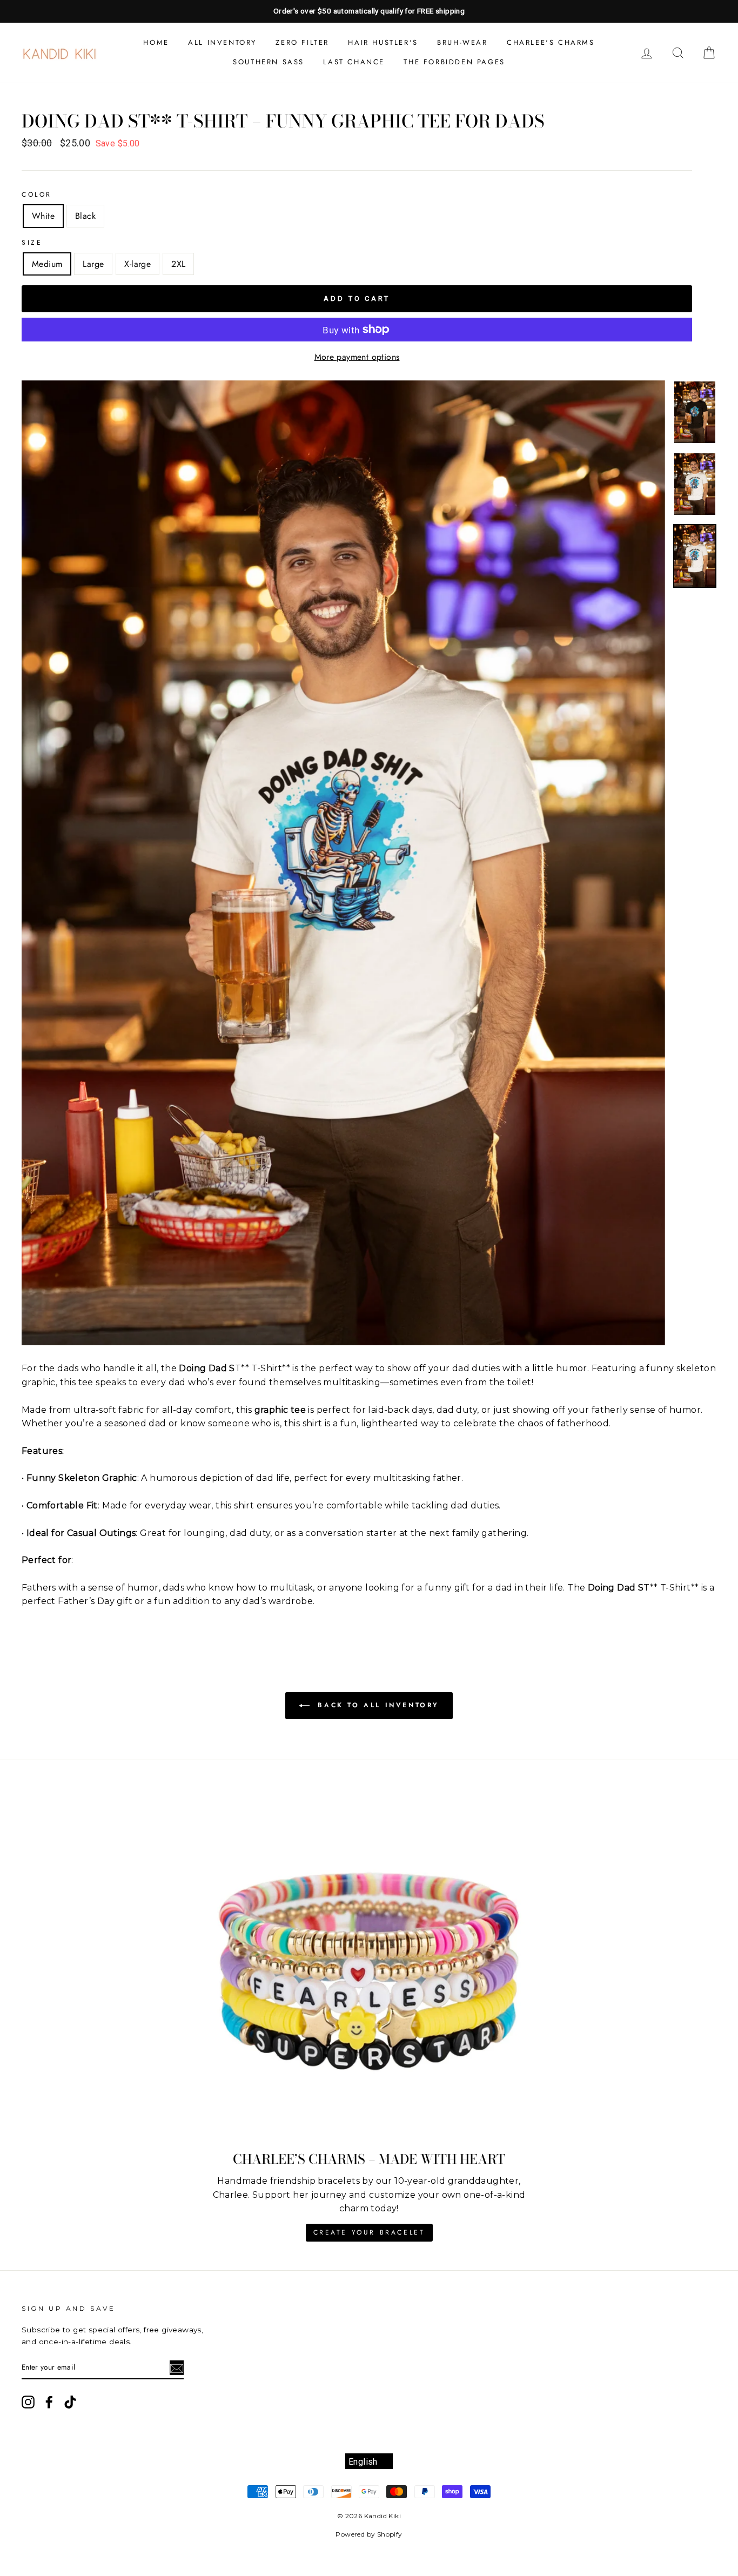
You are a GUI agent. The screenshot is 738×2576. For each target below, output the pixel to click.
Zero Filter (302, 42)
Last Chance (354, 62)
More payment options (357, 357)
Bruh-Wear (462, 42)
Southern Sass (269, 62)
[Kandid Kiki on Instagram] (28, 2402)
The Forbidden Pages (454, 62)
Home (156, 42)
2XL (178, 264)
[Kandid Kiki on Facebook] (49, 2402)
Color (37, 194)
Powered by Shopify (369, 2534)
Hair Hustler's (383, 42)
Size (32, 243)
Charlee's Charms (551, 42)
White (43, 216)
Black (85, 216)
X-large (137, 264)
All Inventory (222, 42)
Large (93, 264)
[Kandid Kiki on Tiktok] (70, 2404)
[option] (369, 11)
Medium (47, 264)
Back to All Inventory (377, 1705)
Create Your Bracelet (369, 2232)
